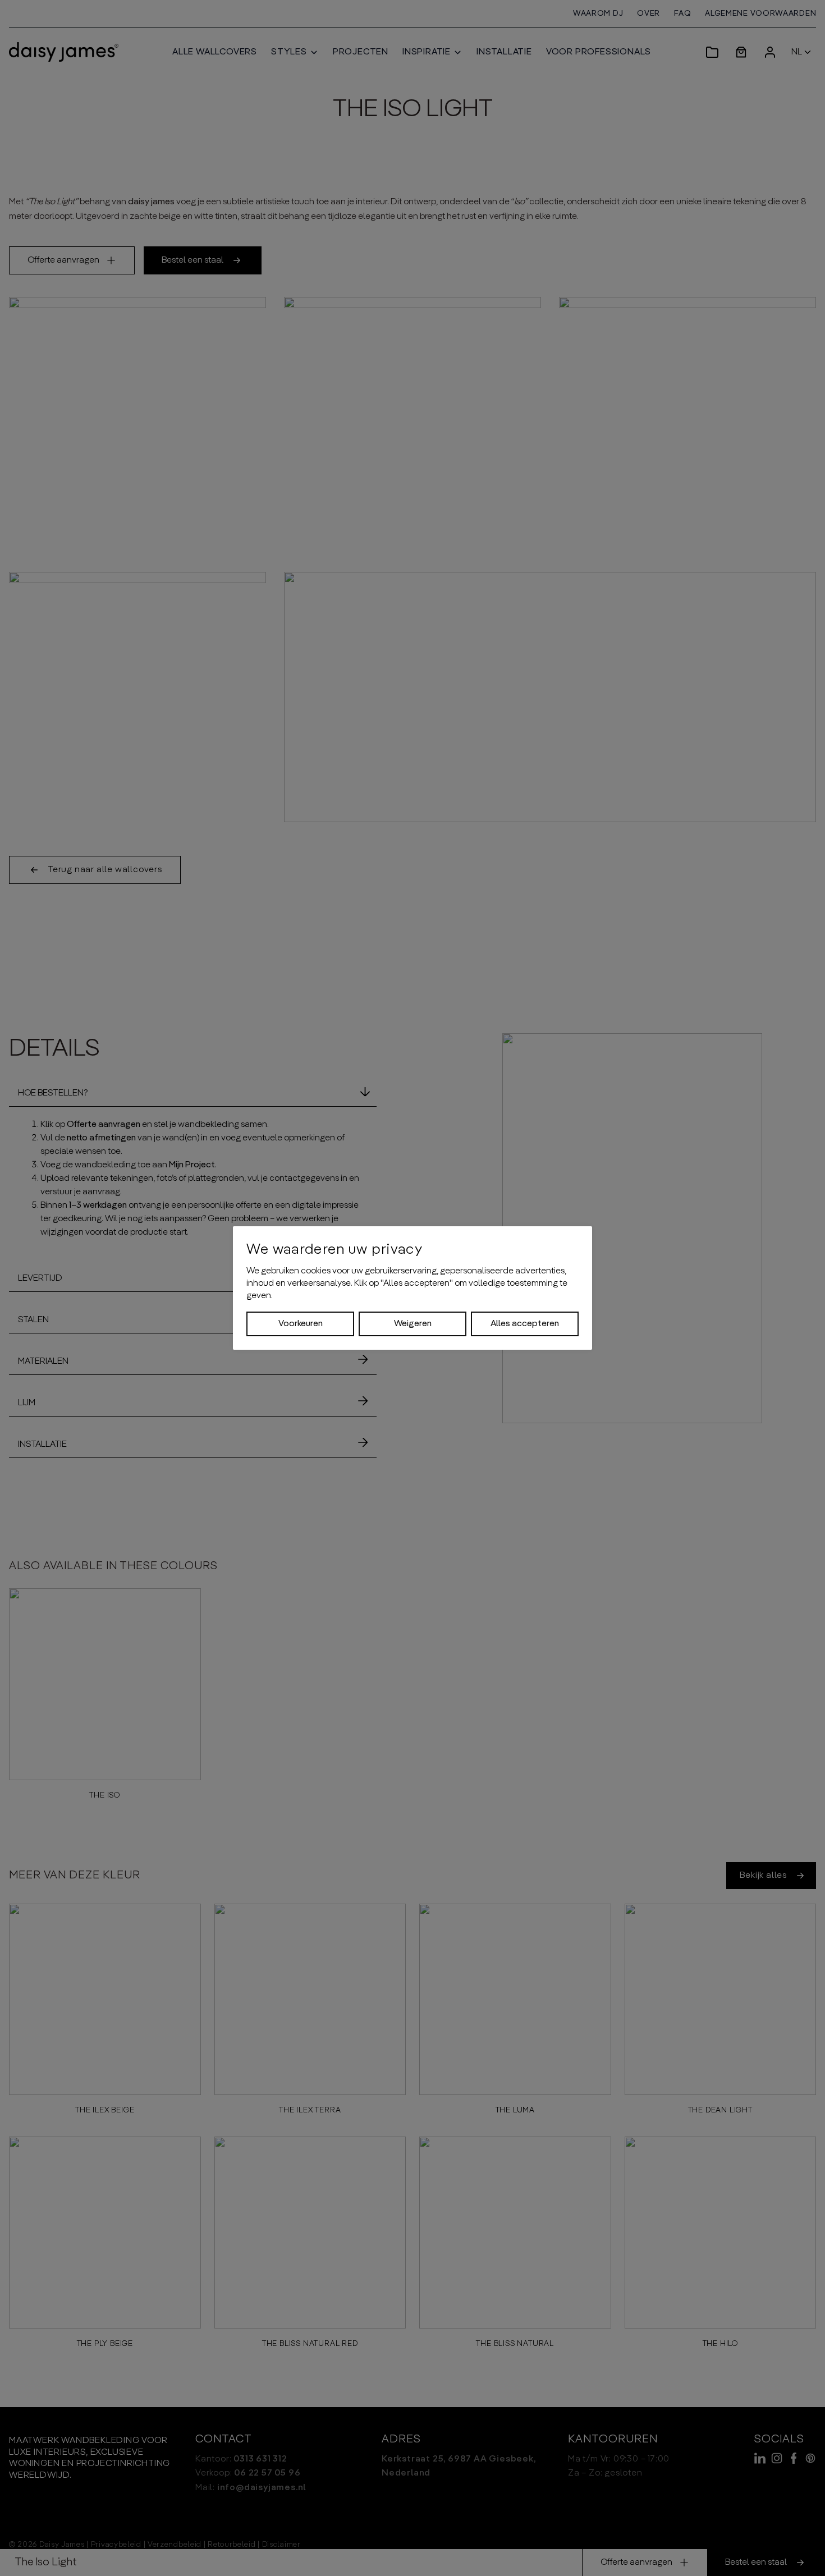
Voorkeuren (301, 1324)
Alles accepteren (525, 1324)
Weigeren (413, 1324)
